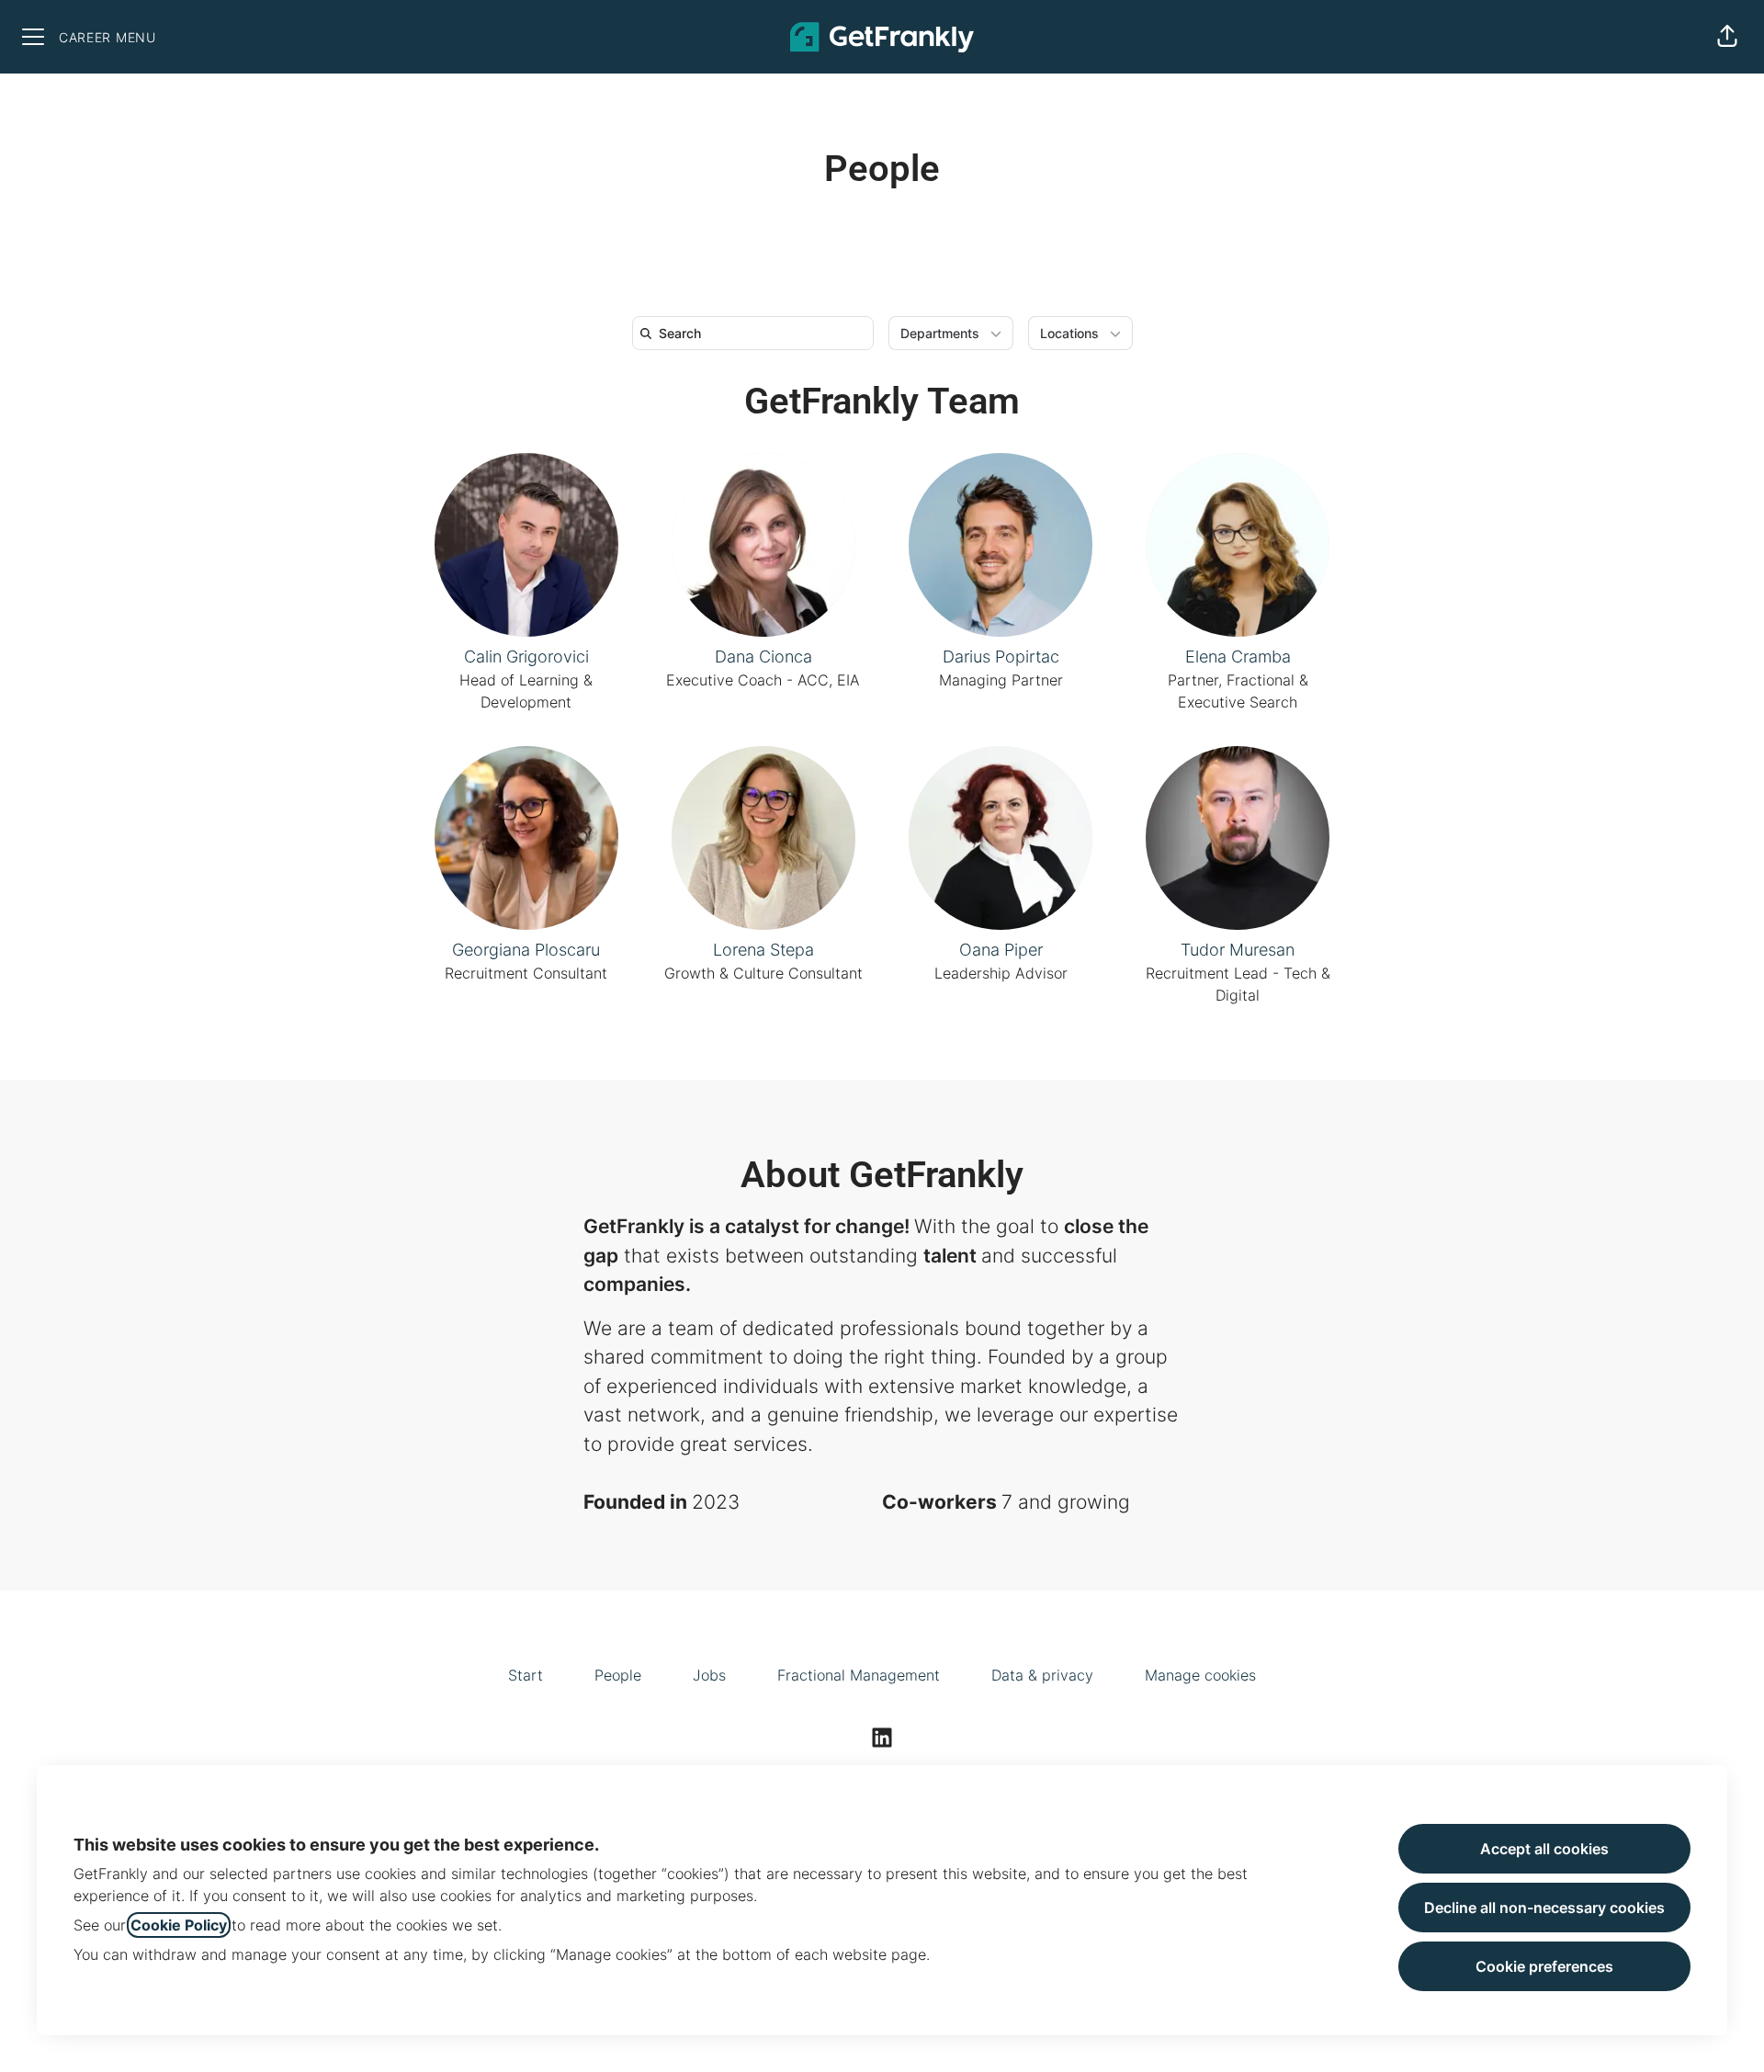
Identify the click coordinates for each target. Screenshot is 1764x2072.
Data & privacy (1042, 1675)
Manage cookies (1200, 1675)
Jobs (709, 1675)
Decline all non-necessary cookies (1544, 1908)
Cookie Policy (179, 1925)
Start (526, 1675)
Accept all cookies (1544, 1849)
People (618, 1675)
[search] (757, 333)
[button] (1727, 37)
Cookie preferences (1544, 1966)
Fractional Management (859, 1675)
